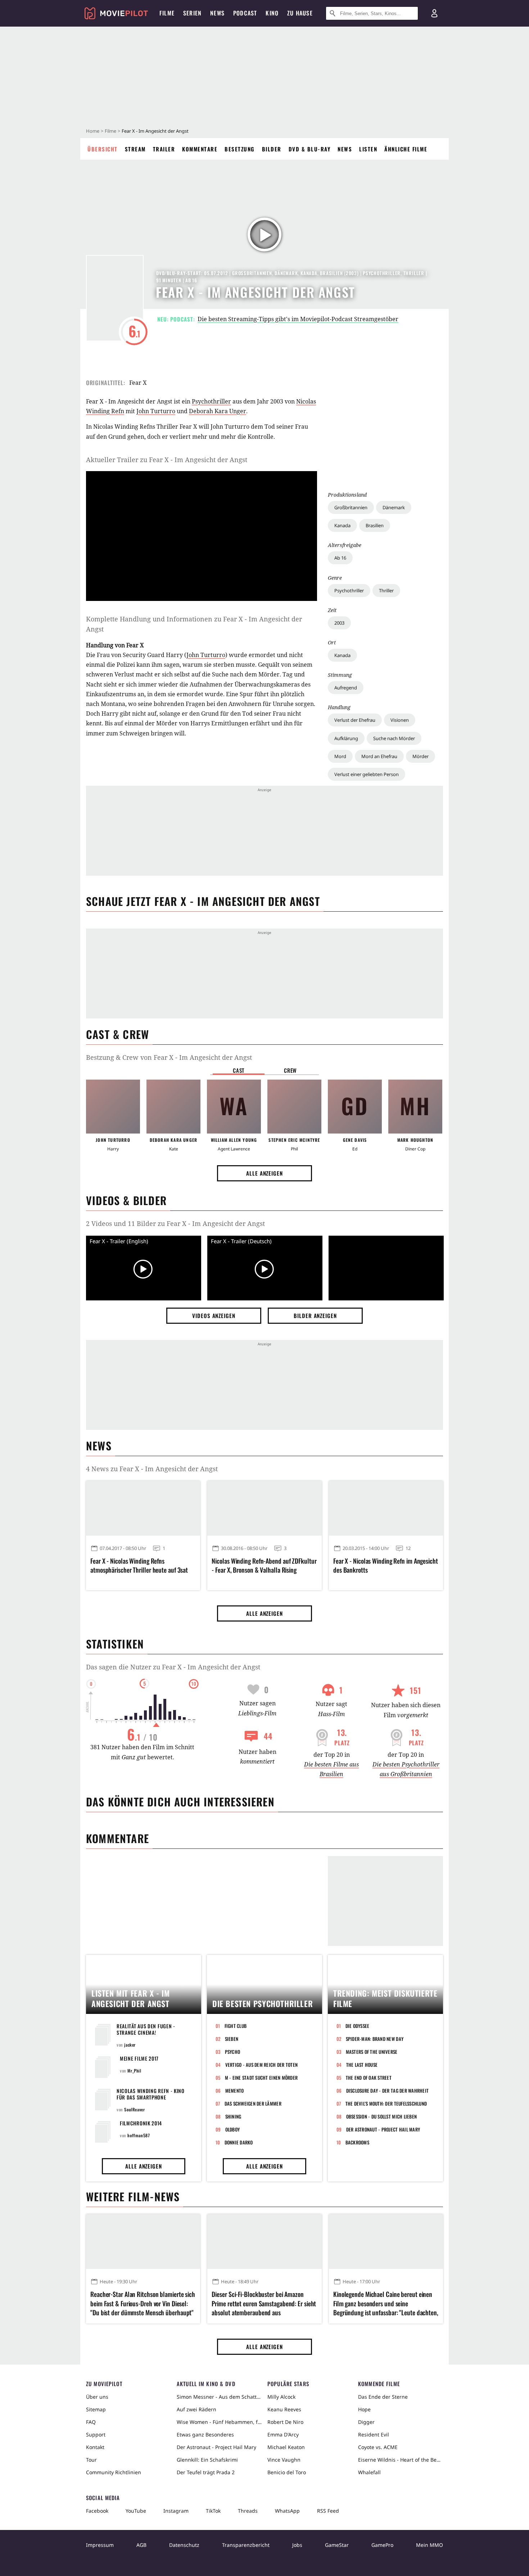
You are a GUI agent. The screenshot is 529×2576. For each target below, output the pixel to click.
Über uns (97, 2397)
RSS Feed (328, 2511)
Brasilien (375, 525)
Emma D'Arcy (283, 2434)
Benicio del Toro (287, 2472)
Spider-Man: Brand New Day (375, 2039)
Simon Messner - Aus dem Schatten (219, 2397)
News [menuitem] (217, 13)
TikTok (213, 2511)
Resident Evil (374, 2434)
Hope (364, 2409)
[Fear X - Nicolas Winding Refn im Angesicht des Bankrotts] (386, 1508)
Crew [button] (290, 1070)
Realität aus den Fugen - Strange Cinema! (146, 2029)
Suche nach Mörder (394, 738)
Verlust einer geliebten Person (367, 774)
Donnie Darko (239, 2142)
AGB (141, 2545)
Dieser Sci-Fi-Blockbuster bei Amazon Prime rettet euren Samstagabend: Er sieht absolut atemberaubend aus (264, 2303)
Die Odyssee (358, 2026)
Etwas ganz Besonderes (205, 2434)
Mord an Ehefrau (379, 756)
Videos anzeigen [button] (214, 1316)
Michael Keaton (286, 2447)
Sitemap (96, 2409)
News (345, 149)
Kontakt (95, 2447)
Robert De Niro (285, 2422)
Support (96, 2434)
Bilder (272, 149)
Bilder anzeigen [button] (315, 1316)
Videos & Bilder (126, 1200)
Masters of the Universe (372, 2052)
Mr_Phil (134, 2071)
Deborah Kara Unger (218, 411)
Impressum (100, 2545)
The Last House (362, 2065)
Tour (91, 2460)
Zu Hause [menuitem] (300, 13)
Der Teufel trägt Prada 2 (206, 2472)
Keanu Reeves (284, 2409)
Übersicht (103, 149)
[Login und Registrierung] (434, 13)
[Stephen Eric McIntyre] (294, 1107)
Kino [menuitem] (272, 13)
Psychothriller (349, 591)
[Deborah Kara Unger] (173, 1107)
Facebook (97, 2511)
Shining (233, 2116)
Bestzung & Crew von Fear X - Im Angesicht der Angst (169, 1057)
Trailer (164, 149)
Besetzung (240, 149)
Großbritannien (351, 507)
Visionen (400, 720)
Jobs (297, 2545)
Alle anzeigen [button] (264, 1173)
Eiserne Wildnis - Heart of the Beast (401, 2460)
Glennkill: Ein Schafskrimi (207, 2460)
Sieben (232, 2039)
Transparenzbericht (246, 2545)
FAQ (91, 2422)
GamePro (382, 2545)
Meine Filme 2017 (139, 2058)
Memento (235, 2091)
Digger (366, 2422)
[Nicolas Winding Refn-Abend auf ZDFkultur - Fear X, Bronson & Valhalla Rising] (264, 1508)
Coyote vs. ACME (378, 2447)
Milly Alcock (281, 2397)
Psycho (233, 2052)
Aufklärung (346, 738)
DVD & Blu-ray (310, 149)
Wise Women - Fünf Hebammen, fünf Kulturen (219, 2422)
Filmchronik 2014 (141, 2123)
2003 (339, 623)
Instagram (176, 2511)
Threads (248, 2511)
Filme (110, 131)
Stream (135, 149)
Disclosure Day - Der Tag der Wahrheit (388, 2091)
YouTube (136, 2511)
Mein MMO (429, 2545)
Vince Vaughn (284, 2460)
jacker (130, 2045)
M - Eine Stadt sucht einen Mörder (261, 2078)
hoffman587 (139, 2135)
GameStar (337, 2545)
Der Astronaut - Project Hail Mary (383, 2129)
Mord (340, 756)
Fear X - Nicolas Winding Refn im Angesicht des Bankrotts (386, 1565)
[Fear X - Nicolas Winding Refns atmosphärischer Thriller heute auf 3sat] (143, 1508)
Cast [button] (239, 1070)
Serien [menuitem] (192, 13)
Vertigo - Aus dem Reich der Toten (262, 2065)
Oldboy (233, 2129)
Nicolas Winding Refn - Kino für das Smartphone (151, 2094)
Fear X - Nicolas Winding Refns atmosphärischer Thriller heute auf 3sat (139, 1565)
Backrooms (357, 2142)
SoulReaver (134, 2109)
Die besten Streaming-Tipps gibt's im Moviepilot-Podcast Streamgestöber (298, 319)
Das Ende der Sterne (383, 2397)
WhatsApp (287, 2511)
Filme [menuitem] (167, 13)
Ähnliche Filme (406, 149)
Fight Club (236, 2026)
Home (93, 131)
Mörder (421, 756)
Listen (368, 149)
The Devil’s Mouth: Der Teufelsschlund (386, 2103)
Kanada (342, 525)
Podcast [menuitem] (245, 13)
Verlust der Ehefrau (355, 720)
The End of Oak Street (369, 2078)
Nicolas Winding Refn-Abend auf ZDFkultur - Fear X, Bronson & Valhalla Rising (264, 1565)
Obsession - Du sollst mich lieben (382, 2116)
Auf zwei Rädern (196, 2409)
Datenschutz (184, 2545)
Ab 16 (340, 558)
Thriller (386, 591)
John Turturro (156, 411)
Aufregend (346, 688)
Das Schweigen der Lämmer (253, 2103)
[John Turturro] (113, 1107)
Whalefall (369, 2472)
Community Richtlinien (114, 2472)
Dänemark (394, 507)
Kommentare (200, 149)
